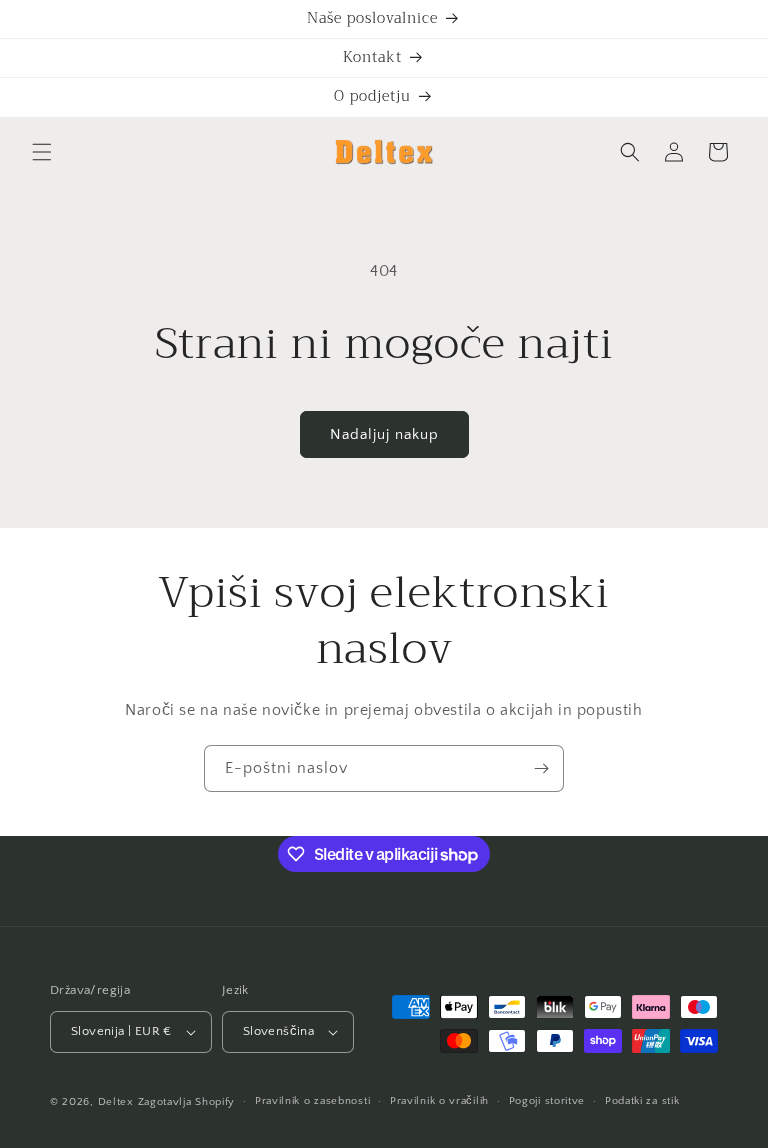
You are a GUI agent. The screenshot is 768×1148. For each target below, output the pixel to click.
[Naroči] (541, 768)
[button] (42, 152)
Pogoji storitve (547, 1101)
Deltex (116, 1102)
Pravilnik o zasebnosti (312, 1101)
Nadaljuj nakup (384, 434)
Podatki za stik (642, 1101)
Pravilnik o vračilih (439, 1101)
